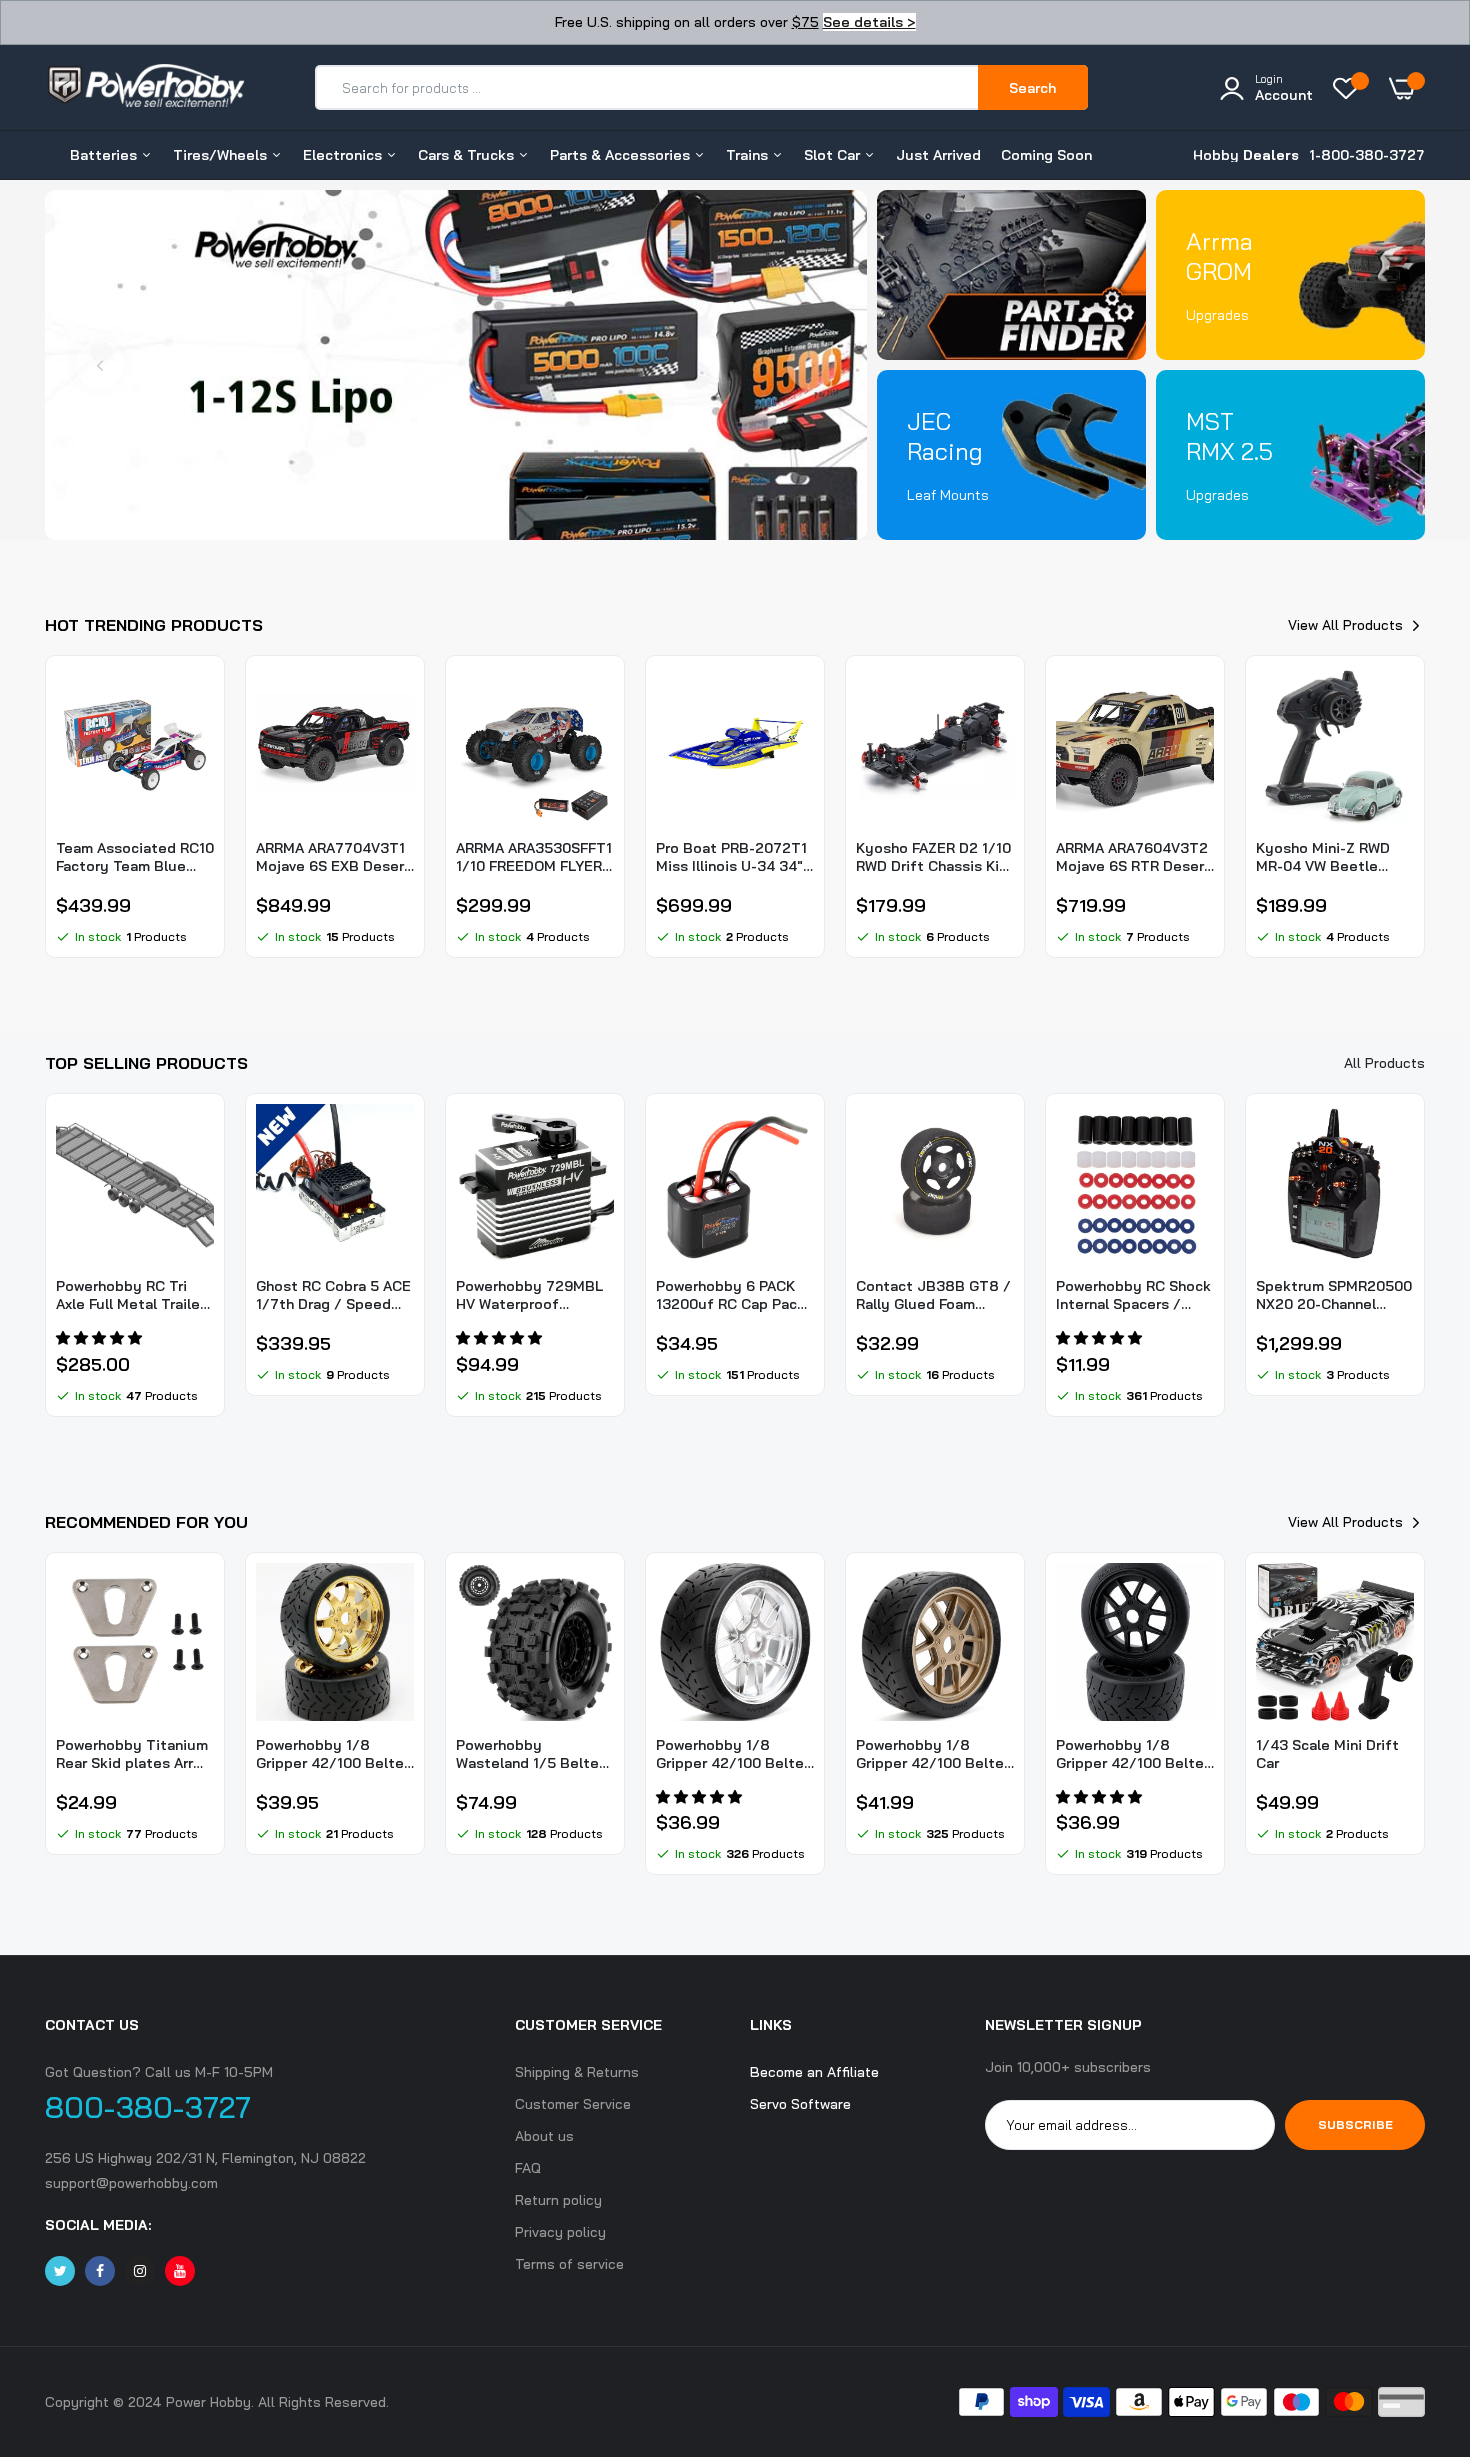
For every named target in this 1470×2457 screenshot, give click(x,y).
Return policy (558, 2200)
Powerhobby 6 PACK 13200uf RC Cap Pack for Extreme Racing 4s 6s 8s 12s (733, 1295)
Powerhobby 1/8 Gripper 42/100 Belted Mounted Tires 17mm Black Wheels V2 (1134, 1754)
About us (544, 2136)
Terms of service (569, 2264)
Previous (100, 365)
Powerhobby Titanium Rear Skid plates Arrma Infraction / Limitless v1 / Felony (134, 1754)
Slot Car (834, 155)
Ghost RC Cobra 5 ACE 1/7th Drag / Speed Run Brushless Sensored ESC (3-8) (333, 1295)
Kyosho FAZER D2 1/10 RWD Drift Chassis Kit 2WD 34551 (933, 857)
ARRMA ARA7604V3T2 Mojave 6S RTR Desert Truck (1133, 857)
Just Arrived (938, 155)
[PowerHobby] (145, 96)
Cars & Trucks (468, 155)
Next (812, 365)
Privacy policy (560, 2232)
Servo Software (800, 2104)
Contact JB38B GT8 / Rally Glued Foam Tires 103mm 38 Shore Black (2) (933, 1295)
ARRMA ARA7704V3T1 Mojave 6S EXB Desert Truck (333, 857)
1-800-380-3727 (1367, 155)
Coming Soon (1046, 155)
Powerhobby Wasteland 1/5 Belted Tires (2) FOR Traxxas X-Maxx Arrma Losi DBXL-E (532, 1754)
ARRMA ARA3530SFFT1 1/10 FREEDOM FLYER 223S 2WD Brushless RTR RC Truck (534, 857)
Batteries (105, 155)
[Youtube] (180, 2271)
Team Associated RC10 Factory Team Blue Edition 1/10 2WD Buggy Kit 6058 (135, 857)
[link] (456, 365)
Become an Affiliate (814, 2072)
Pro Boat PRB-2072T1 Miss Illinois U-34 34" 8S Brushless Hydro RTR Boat (731, 857)
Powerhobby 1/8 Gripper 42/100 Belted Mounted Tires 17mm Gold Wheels (334, 1754)
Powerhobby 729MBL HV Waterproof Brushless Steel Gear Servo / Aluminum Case (529, 1295)
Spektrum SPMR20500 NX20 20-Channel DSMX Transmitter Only (1334, 1295)
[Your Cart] (1407, 88)
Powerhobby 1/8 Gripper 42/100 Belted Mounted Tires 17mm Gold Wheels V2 (934, 1754)
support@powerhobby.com (131, 2183)
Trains (749, 155)
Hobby (1246, 155)
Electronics (344, 155)
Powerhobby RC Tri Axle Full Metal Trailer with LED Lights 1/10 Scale (130, 1295)
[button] (101, 1338)
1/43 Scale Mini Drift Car (1327, 1754)
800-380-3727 (148, 2107)
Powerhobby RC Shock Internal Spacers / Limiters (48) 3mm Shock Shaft (1133, 1295)
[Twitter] (60, 2271)
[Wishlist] (1351, 88)
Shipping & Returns (577, 2072)
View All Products (1345, 625)
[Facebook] (100, 2271)
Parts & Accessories (622, 155)
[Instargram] (140, 2271)
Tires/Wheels (222, 155)
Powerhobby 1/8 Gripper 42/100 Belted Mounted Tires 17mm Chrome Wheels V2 (734, 1754)
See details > (869, 22)
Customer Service (573, 2104)
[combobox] (647, 87)
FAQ (528, 2168)
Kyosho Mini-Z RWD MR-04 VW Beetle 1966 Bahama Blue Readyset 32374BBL (1328, 857)
